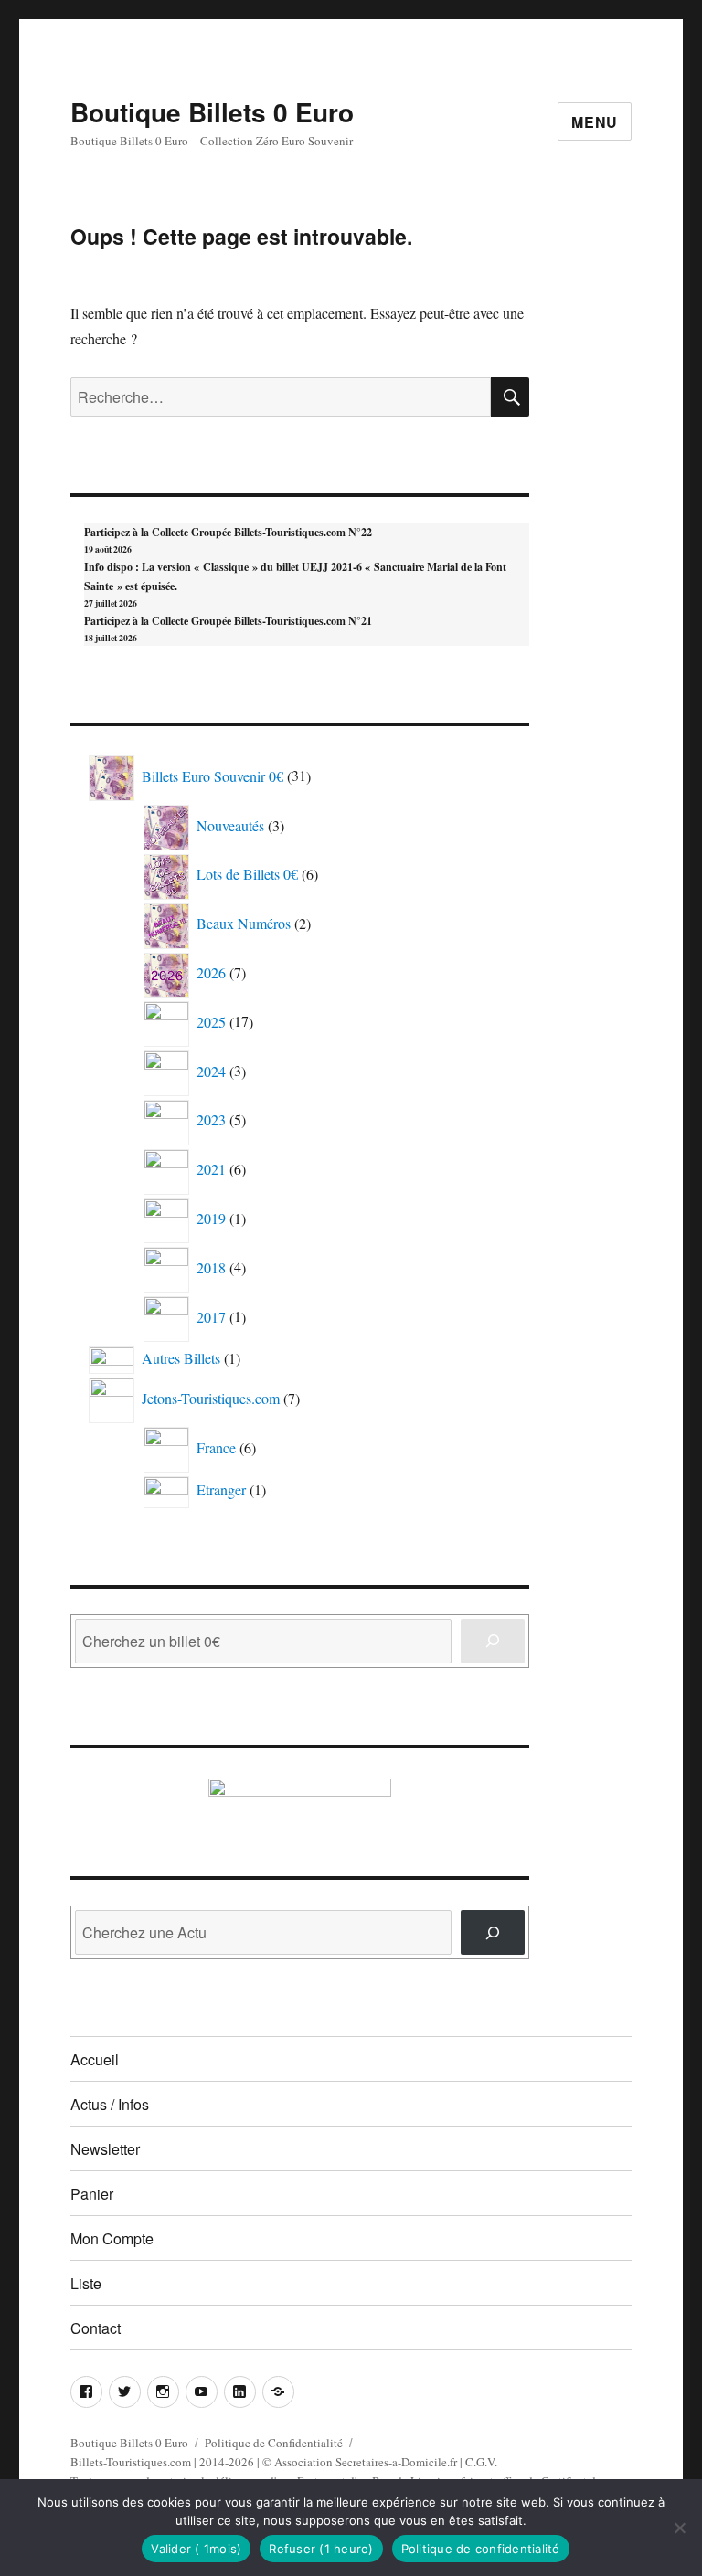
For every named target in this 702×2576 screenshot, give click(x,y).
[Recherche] (493, 1641)
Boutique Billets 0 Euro (212, 112)
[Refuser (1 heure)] (679, 2528)
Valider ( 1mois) (196, 2549)
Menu (595, 122)
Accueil (95, 2059)
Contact (96, 2328)
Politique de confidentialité (481, 2549)
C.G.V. (481, 2462)
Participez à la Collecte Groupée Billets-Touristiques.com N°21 (228, 621)
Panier (92, 2194)
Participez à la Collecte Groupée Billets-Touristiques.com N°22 (228, 532)
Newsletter (105, 2149)
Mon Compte (112, 2238)
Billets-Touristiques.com (131, 2462)
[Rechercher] (493, 1932)
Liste (86, 2283)
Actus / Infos (110, 2104)
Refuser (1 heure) (321, 2549)
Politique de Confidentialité (274, 2443)
